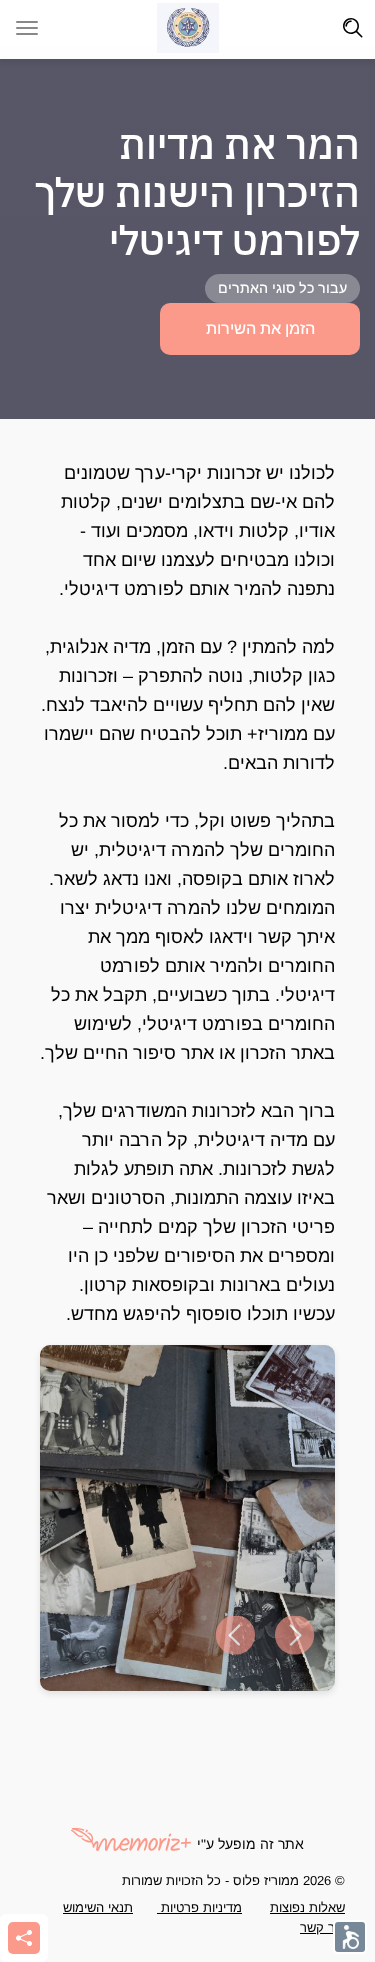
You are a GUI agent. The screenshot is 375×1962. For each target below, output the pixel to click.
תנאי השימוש (98, 1907)
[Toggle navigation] (353, 28)
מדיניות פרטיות (199, 1907)
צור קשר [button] (322, 1927)
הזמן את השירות (260, 328)
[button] (235, 1636)
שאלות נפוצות (307, 1907)
